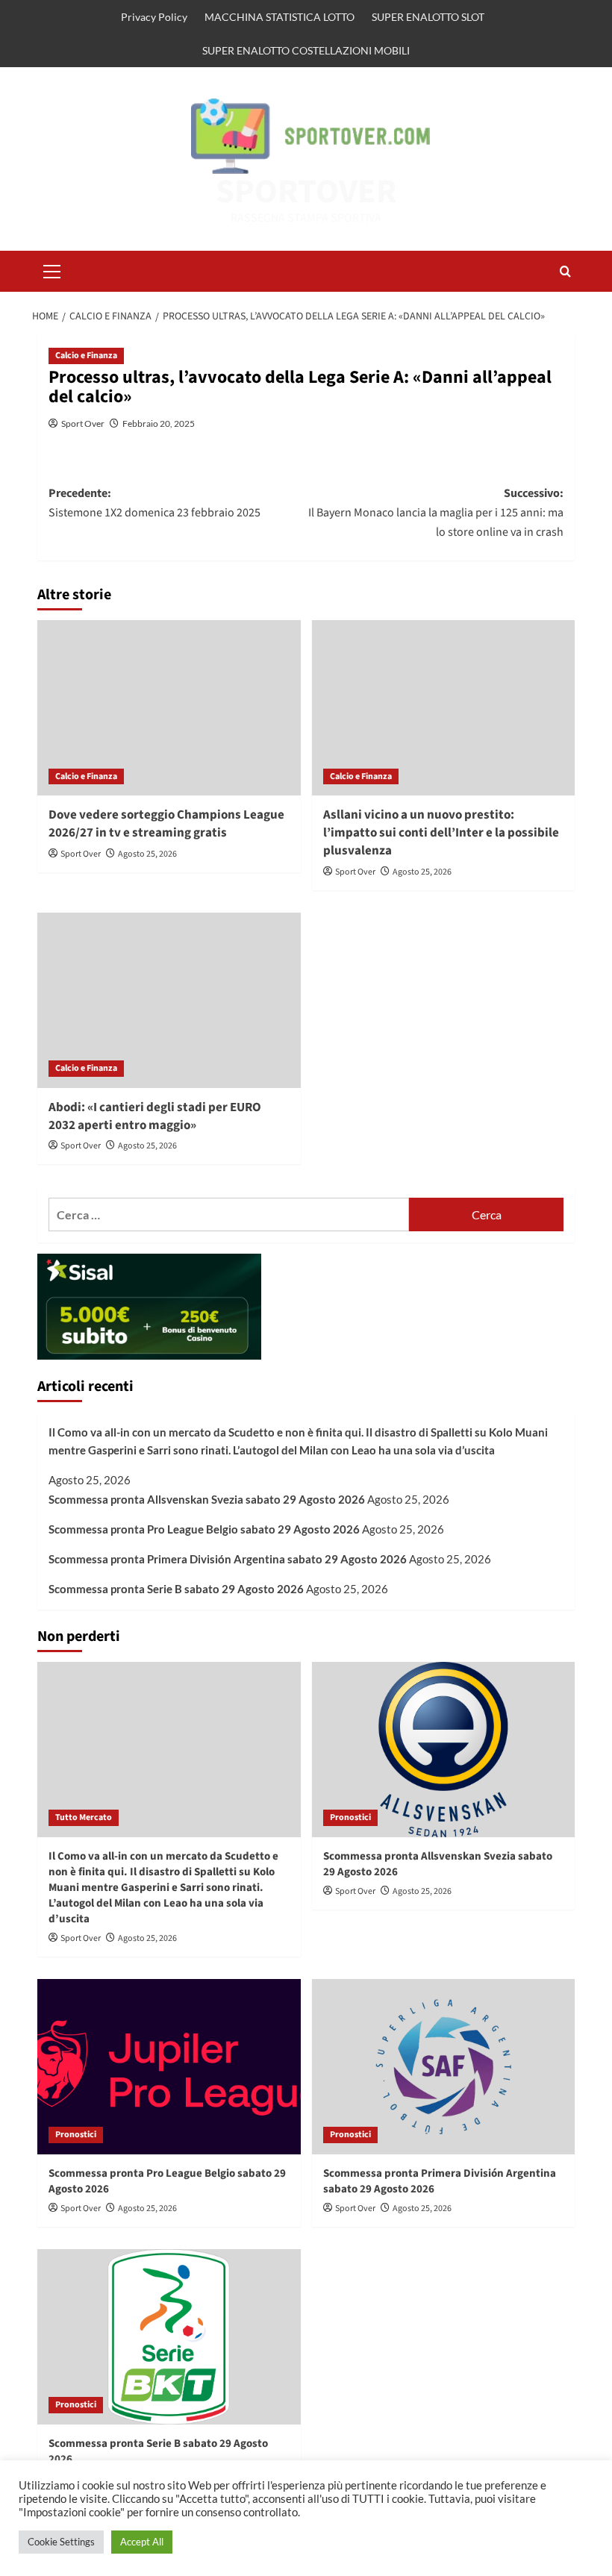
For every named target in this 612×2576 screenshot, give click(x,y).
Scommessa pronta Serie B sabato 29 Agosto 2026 (176, 1589)
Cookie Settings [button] (61, 2542)
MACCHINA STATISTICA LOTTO (280, 17)
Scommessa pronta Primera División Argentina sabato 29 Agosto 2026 (228, 1559)
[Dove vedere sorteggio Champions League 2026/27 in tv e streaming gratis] (169, 708)
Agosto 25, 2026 (147, 854)
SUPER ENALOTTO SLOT (428, 17)
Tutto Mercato (84, 1817)
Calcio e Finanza (86, 356)
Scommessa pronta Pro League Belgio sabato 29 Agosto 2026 (204, 1529)
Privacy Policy (154, 17)
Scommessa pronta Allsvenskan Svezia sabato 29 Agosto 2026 (207, 1499)
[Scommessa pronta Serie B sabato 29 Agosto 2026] (169, 2337)
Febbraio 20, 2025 (159, 423)
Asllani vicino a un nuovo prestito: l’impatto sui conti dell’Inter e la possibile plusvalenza (441, 833)
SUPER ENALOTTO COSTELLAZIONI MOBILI (306, 50)
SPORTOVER (306, 192)
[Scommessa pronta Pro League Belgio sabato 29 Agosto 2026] (169, 2067)
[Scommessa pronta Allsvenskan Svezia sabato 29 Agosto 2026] (444, 1750)
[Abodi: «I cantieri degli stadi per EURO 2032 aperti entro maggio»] (169, 1000)
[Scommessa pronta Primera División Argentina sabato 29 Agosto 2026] (444, 2067)
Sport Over (83, 423)
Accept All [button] (142, 2542)
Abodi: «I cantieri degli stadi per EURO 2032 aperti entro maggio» (155, 1116)
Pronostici (350, 1817)
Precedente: (154, 503)
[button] (52, 269)
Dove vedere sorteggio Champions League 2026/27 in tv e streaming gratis (166, 824)
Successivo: (436, 512)
